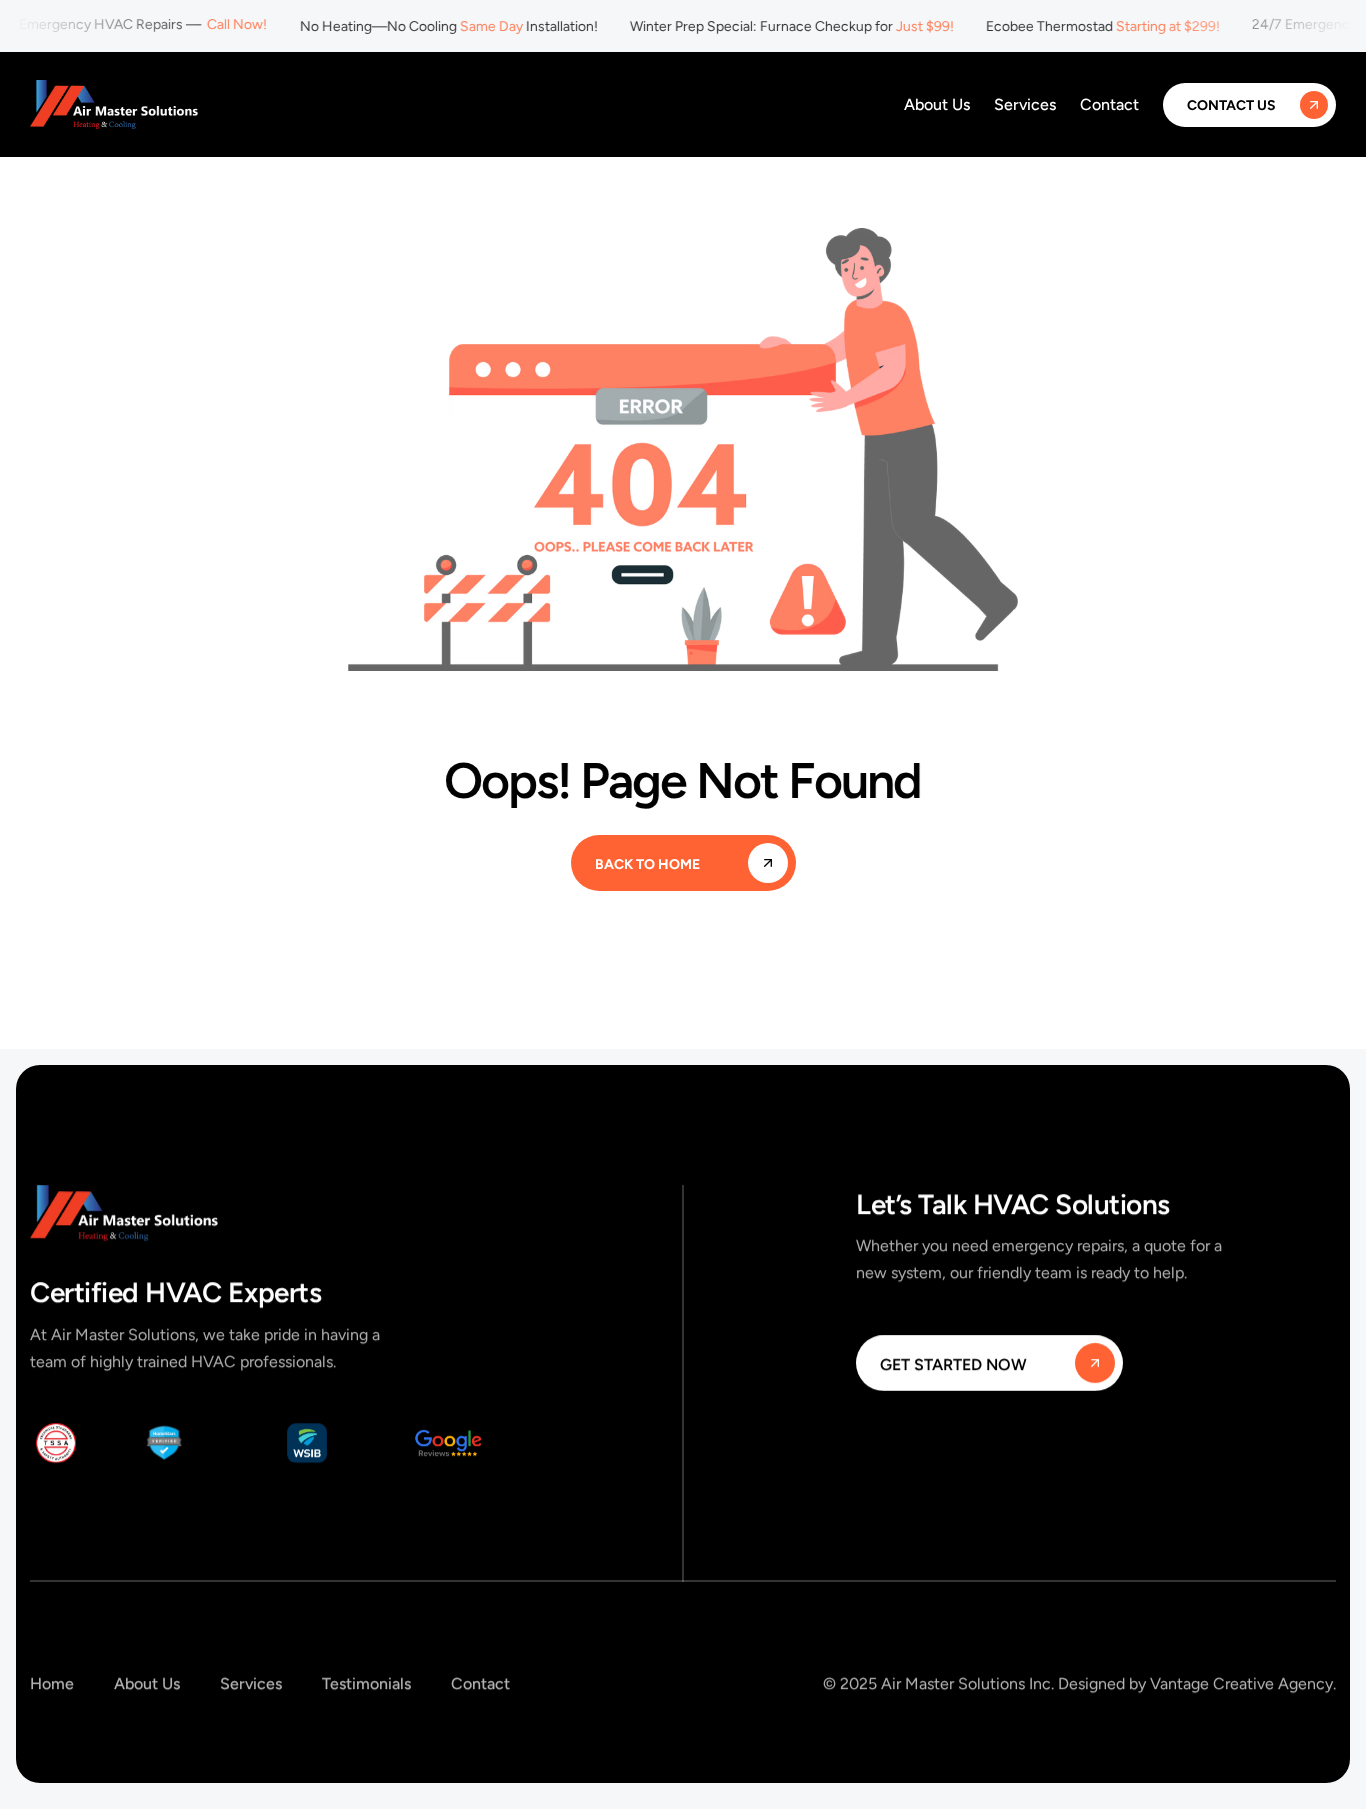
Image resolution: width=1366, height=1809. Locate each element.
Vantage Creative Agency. (1243, 1683)
